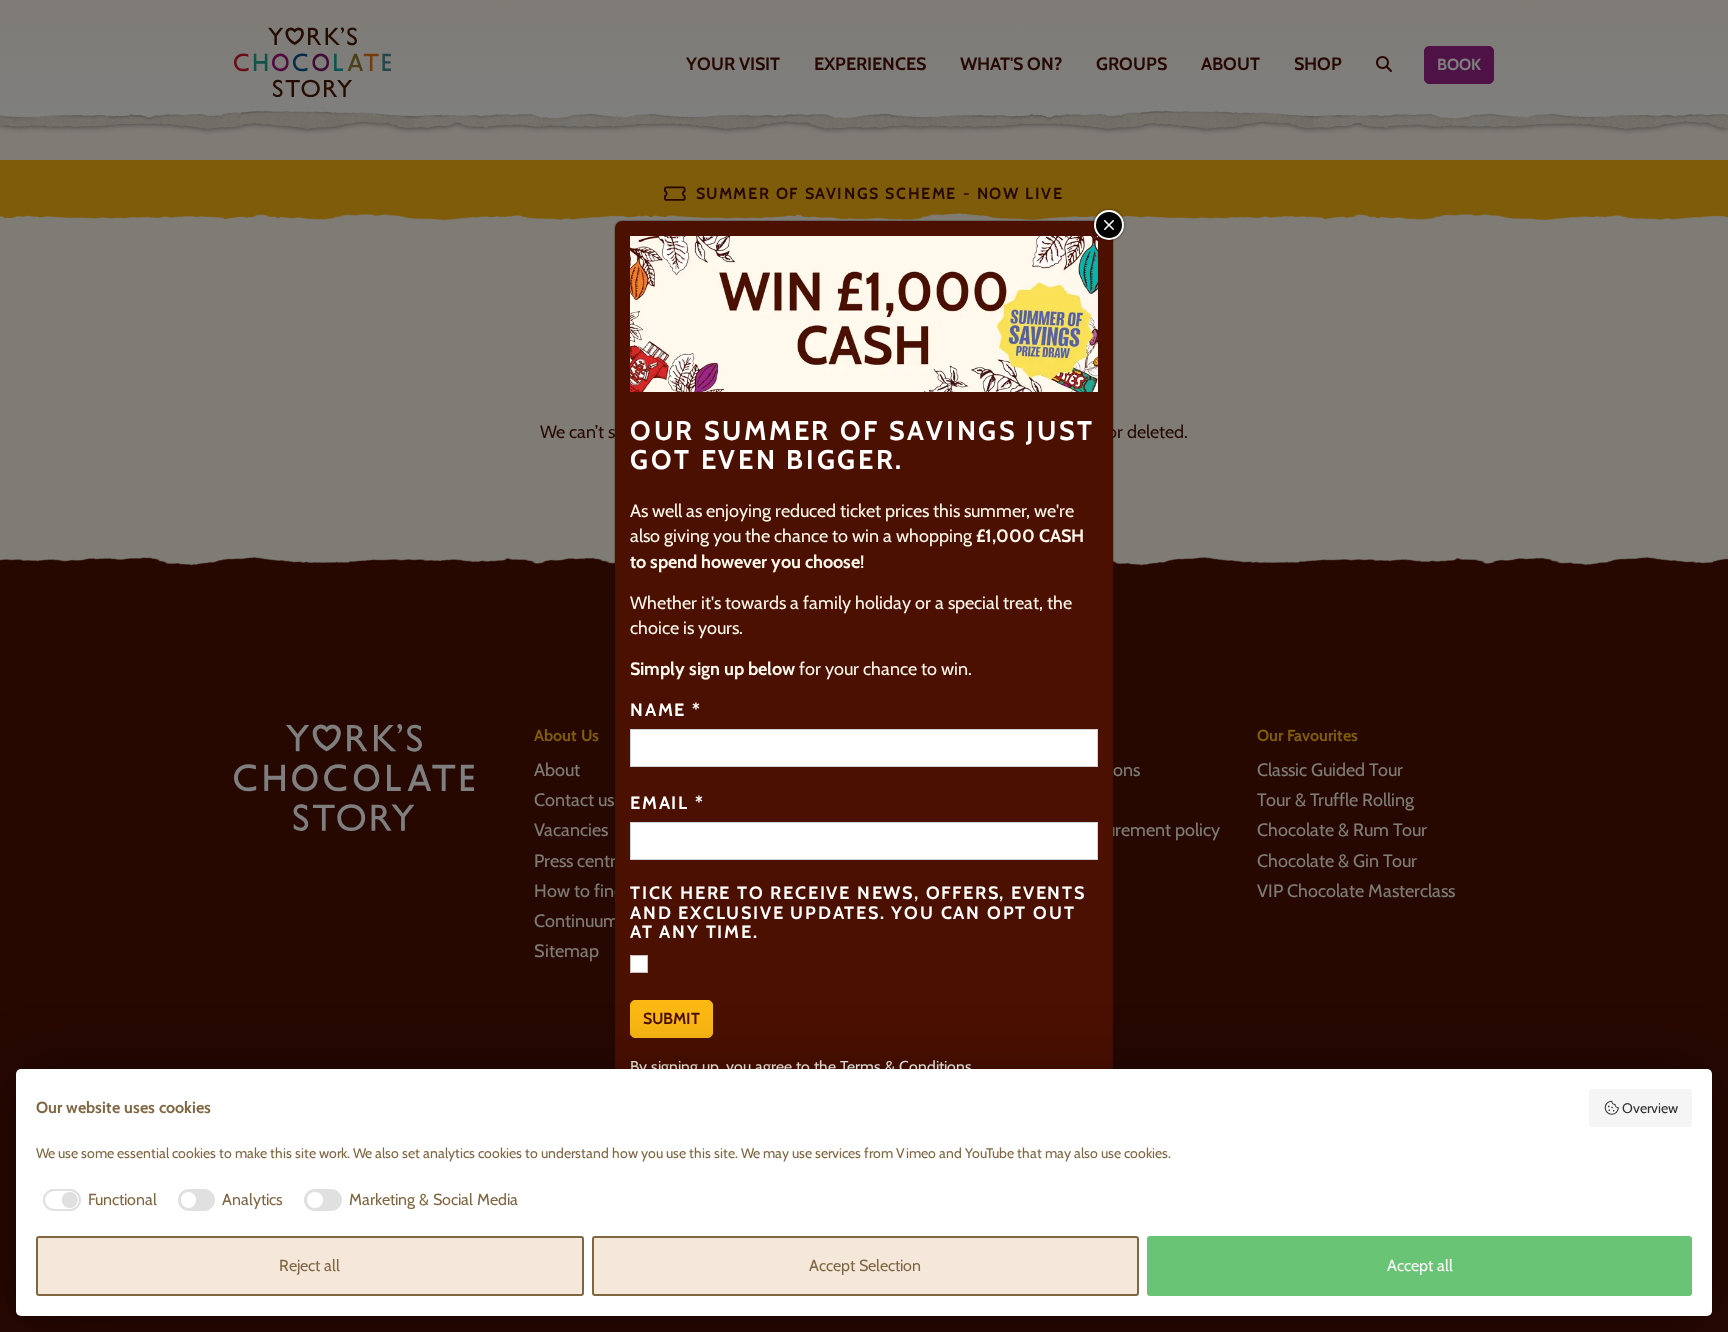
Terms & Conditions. (907, 1066)
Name (666, 711)
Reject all (309, 1265)
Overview (1650, 1108)
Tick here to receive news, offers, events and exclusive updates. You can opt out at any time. (858, 913)
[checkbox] (96, 1200)
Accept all (1420, 1265)
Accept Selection (865, 1265)
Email (667, 804)
